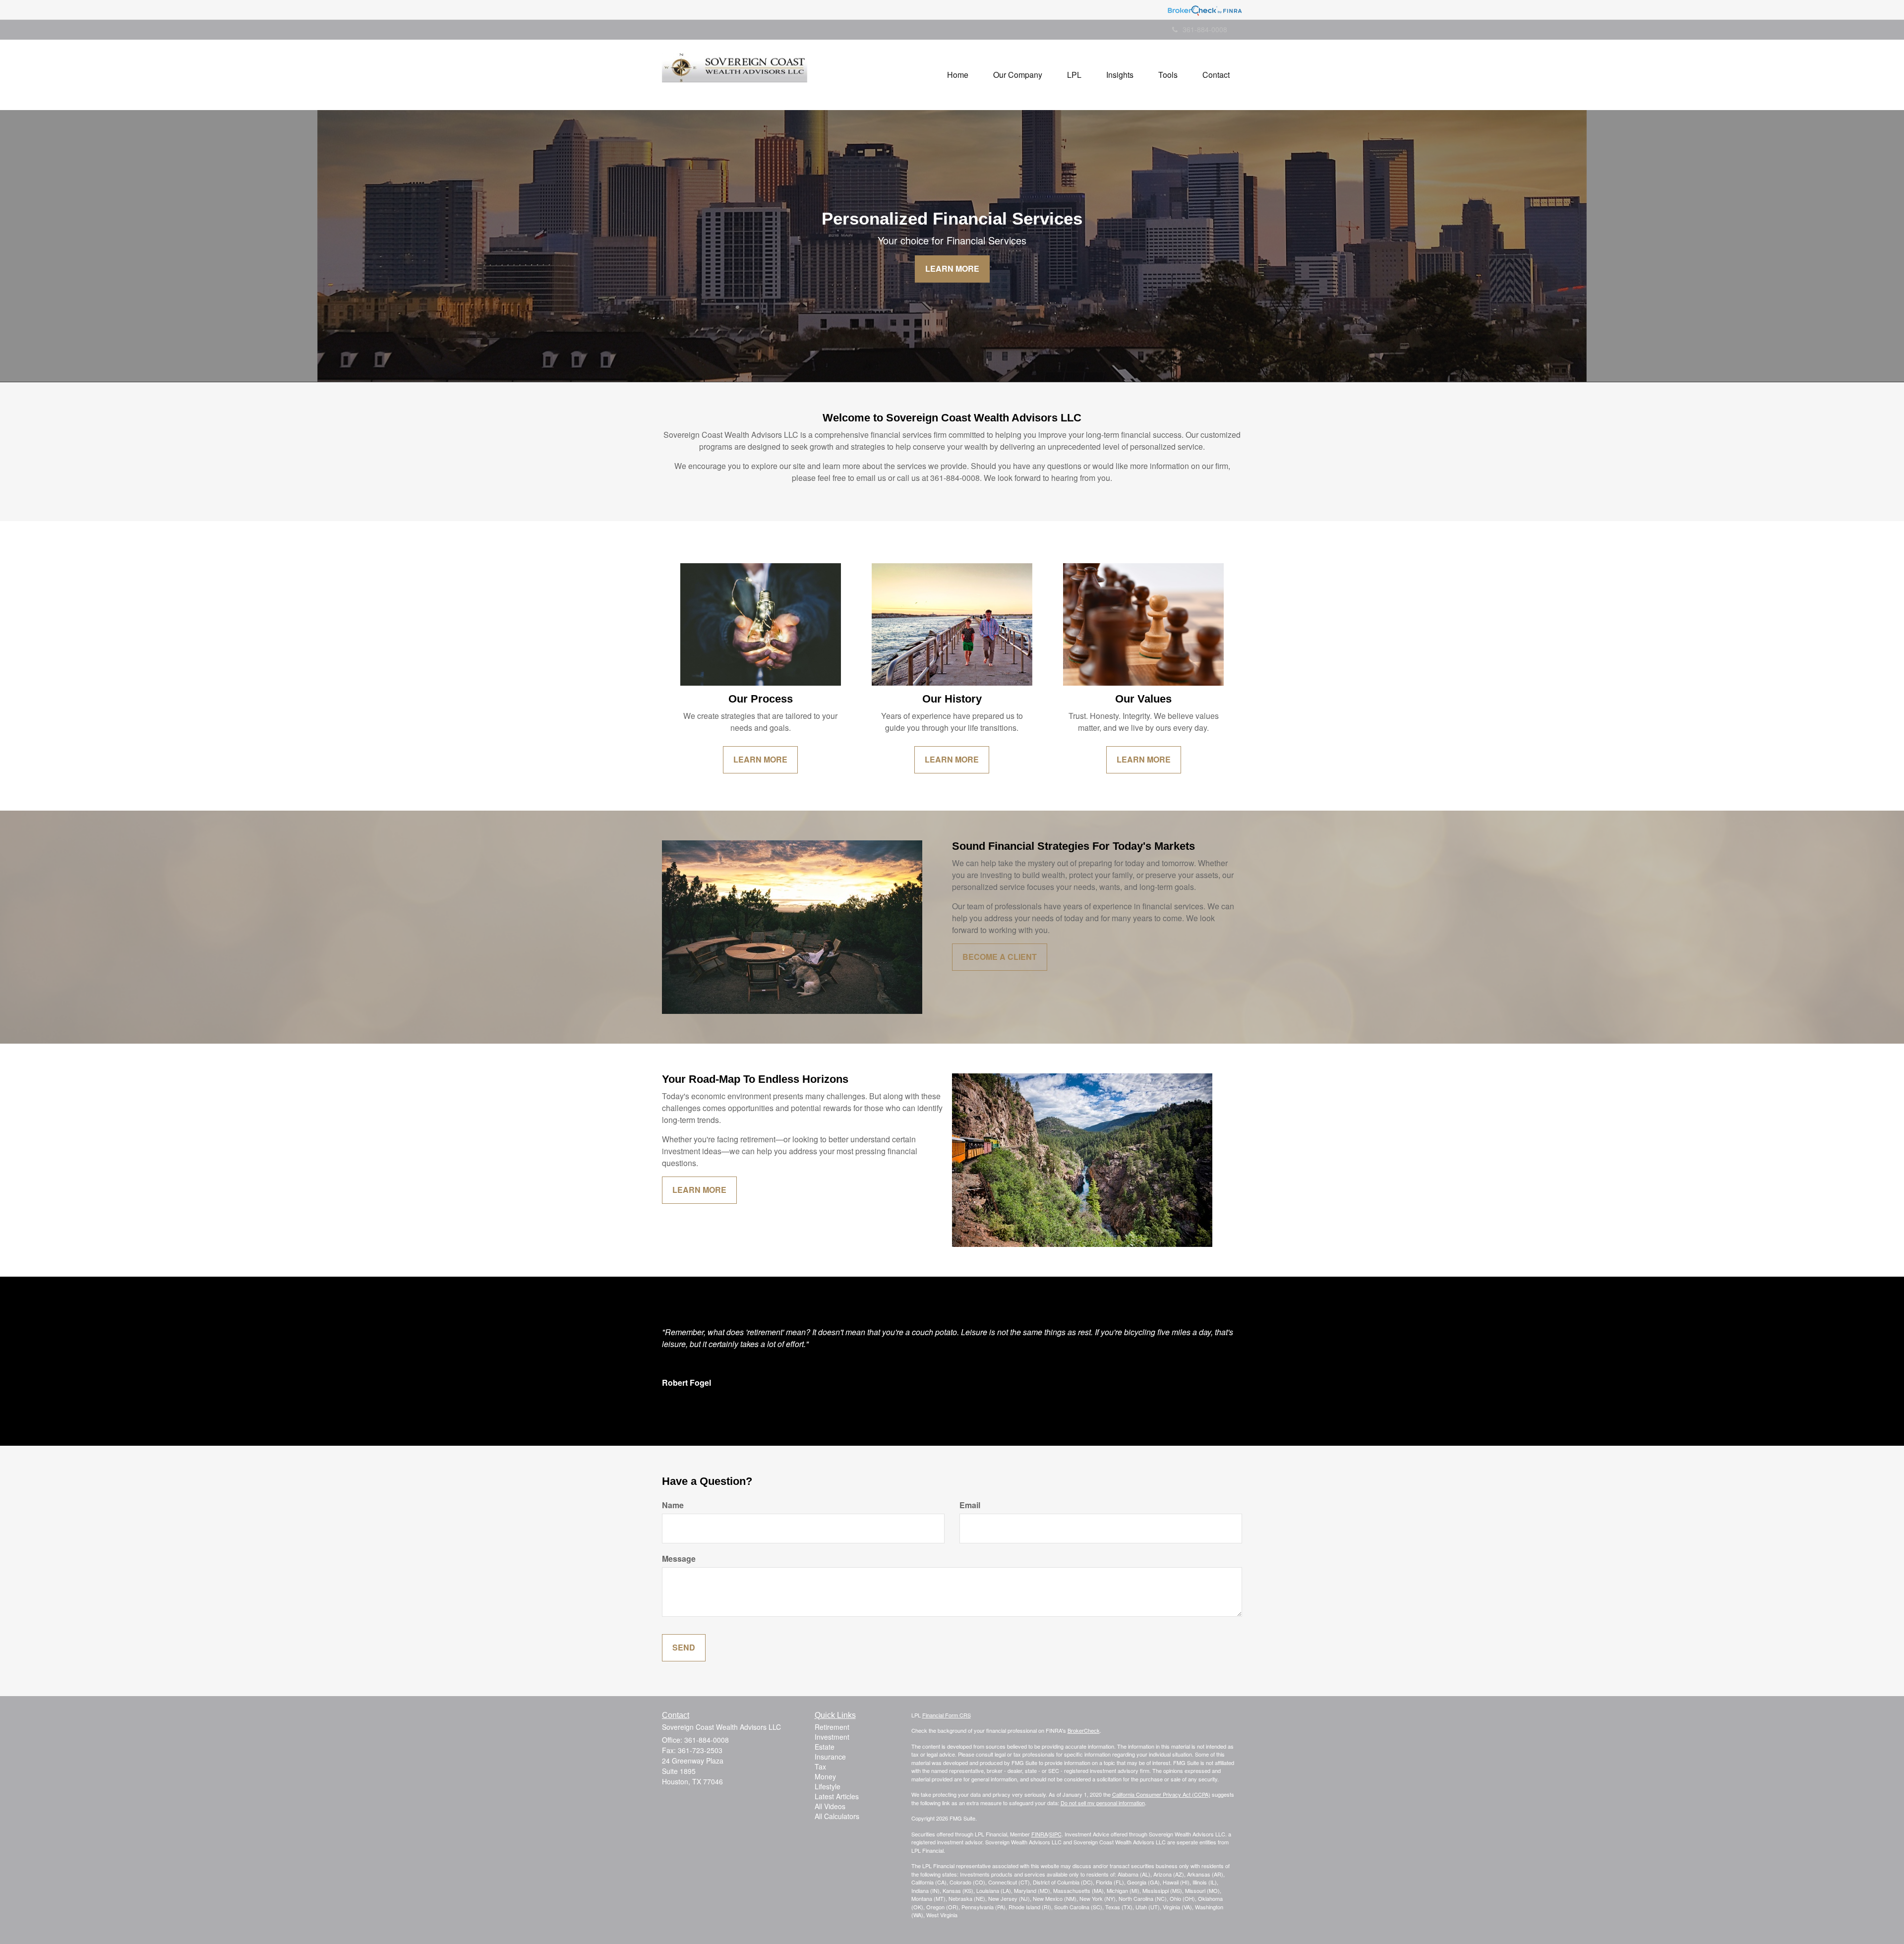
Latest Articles (837, 1796)
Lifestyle (828, 1786)
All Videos (830, 1806)
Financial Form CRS (947, 1715)
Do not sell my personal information (1103, 1803)
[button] (1018, 75)
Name (673, 1505)
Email (970, 1505)
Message (679, 1559)
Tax (820, 1767)
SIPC (1055, 1834)
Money (825, 1776)
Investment (832, 1737)
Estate (825, 1747)
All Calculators (837, 1816)
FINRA (1040, 1834)
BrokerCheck (1084, 1730)
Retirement (832, 1727)
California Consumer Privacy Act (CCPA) (1161, 1794)
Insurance (830, 1757)
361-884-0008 (1205, 29)
